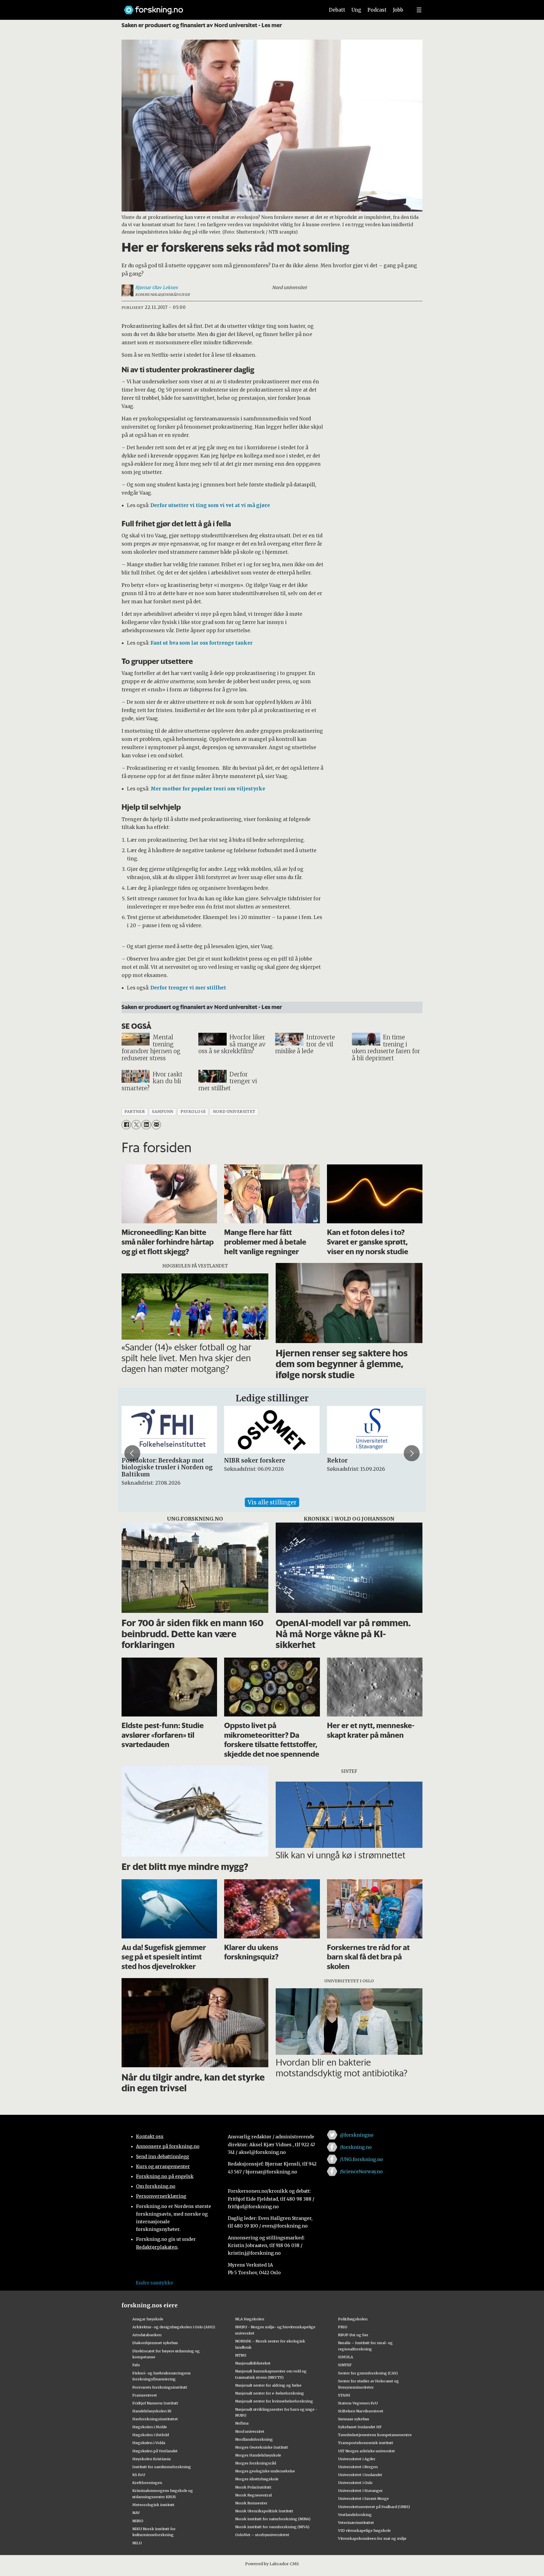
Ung (356, 10)
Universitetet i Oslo (355, 2483)
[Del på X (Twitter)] (136, 1125)
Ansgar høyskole (148, 2319)
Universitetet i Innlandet (360, 2475)
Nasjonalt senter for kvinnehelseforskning (274, 2401)
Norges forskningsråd (256, 2463)
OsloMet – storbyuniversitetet (262, 2535)
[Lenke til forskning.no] (219, 7)
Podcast (377, 10)
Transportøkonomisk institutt (366, 2443)
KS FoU (139, 2475)
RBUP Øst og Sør (353, 2335)
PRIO (343, 2327)
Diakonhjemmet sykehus (155, 2343)
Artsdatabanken (147, 2335)
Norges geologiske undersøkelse (265, 2471)
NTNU (241, 2355)
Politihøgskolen (353, 2319)
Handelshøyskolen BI (152, 2411)
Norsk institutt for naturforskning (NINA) (273, 2519)
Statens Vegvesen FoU (358, 2403)
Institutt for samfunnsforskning (162, 2467)
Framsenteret (145, 2395)
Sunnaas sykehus (354, 2419)
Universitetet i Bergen (358, 2467)
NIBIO (138, 2521)
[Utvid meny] (419, 10)
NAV (136, 2513)
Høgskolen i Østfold (151, 2435)
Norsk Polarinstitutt (253, 2487)
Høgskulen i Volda (149, 2443)
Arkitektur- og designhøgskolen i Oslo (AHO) (174, 2327)
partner (135, 1112)
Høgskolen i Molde (150, 2427)
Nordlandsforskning (254, 2439)
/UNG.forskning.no (361, 2159)
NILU (137, 2543)
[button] (132, 1453)
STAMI (344, 2395)
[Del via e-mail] (156, 1125)
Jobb (398, 10)
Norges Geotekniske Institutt (262, 2447)
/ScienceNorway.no (361, 2171)
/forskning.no (356, 2147)
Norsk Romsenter (251, 2503)
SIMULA (346, 2357)
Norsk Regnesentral (253, 2495)
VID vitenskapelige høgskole (364, 2530)
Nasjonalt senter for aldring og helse (268, 2385)
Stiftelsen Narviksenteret (361, 2411)
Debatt (337, 10)
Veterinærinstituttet (356, 2522)
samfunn (163, 1112)
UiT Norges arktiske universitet (366, 2451)
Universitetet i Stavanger (360, 2491)
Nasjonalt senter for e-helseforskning (270, 2393)
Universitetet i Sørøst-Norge (363, 2498)
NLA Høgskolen (250, 2319)
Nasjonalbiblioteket (253, 2363)
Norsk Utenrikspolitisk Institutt (264, 2511)
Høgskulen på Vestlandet (155, 2451)
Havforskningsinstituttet (155, 2419)
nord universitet (234, 1112)
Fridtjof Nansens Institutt (155, 2403)
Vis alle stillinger (272, 1502)
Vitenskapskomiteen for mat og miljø (372, 2538)
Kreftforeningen (147, 2483)
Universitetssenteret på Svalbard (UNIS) (374, 2507)
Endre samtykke (154, 2283)
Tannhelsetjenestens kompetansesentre (375, 2435)
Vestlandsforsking (355, 2515)
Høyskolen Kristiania (151, 2459)
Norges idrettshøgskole (257, 2479)
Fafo (136, 2365)
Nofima (242, 2423)
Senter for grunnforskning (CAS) (368, 2373)
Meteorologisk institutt (153, 2505)
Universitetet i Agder (357, 2459)
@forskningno (357, 2135)
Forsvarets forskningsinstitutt (160, 2387)
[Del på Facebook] (126, 1125)
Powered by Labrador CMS (272, 2564)
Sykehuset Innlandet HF (360, 2427)
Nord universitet (250, 2431)
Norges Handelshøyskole (258, 2455)
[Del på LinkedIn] (146, 1125)
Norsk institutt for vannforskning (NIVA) (272, 2527)
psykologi (193, 1112)
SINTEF (345, 2365)
